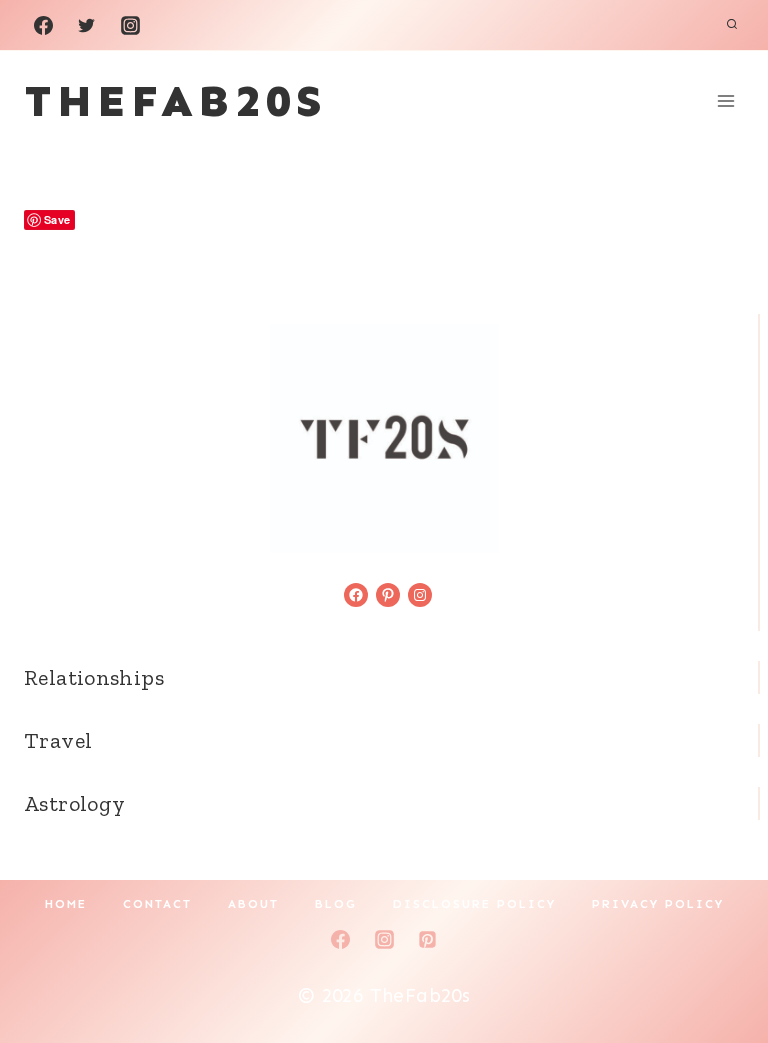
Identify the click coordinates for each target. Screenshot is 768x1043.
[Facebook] (43, 25)
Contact (157, 904)
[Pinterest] (428, 939)
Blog (336, 904)
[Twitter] (87, 25)
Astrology (74, 803)
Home (66, 904)
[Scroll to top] (719, 964)
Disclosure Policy (474, 904)
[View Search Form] (732, 25)
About (253, 904)
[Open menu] (725, 100)
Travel (58, 740)
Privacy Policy (658, 904)
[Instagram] (130, 25)
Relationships (94, 677)
